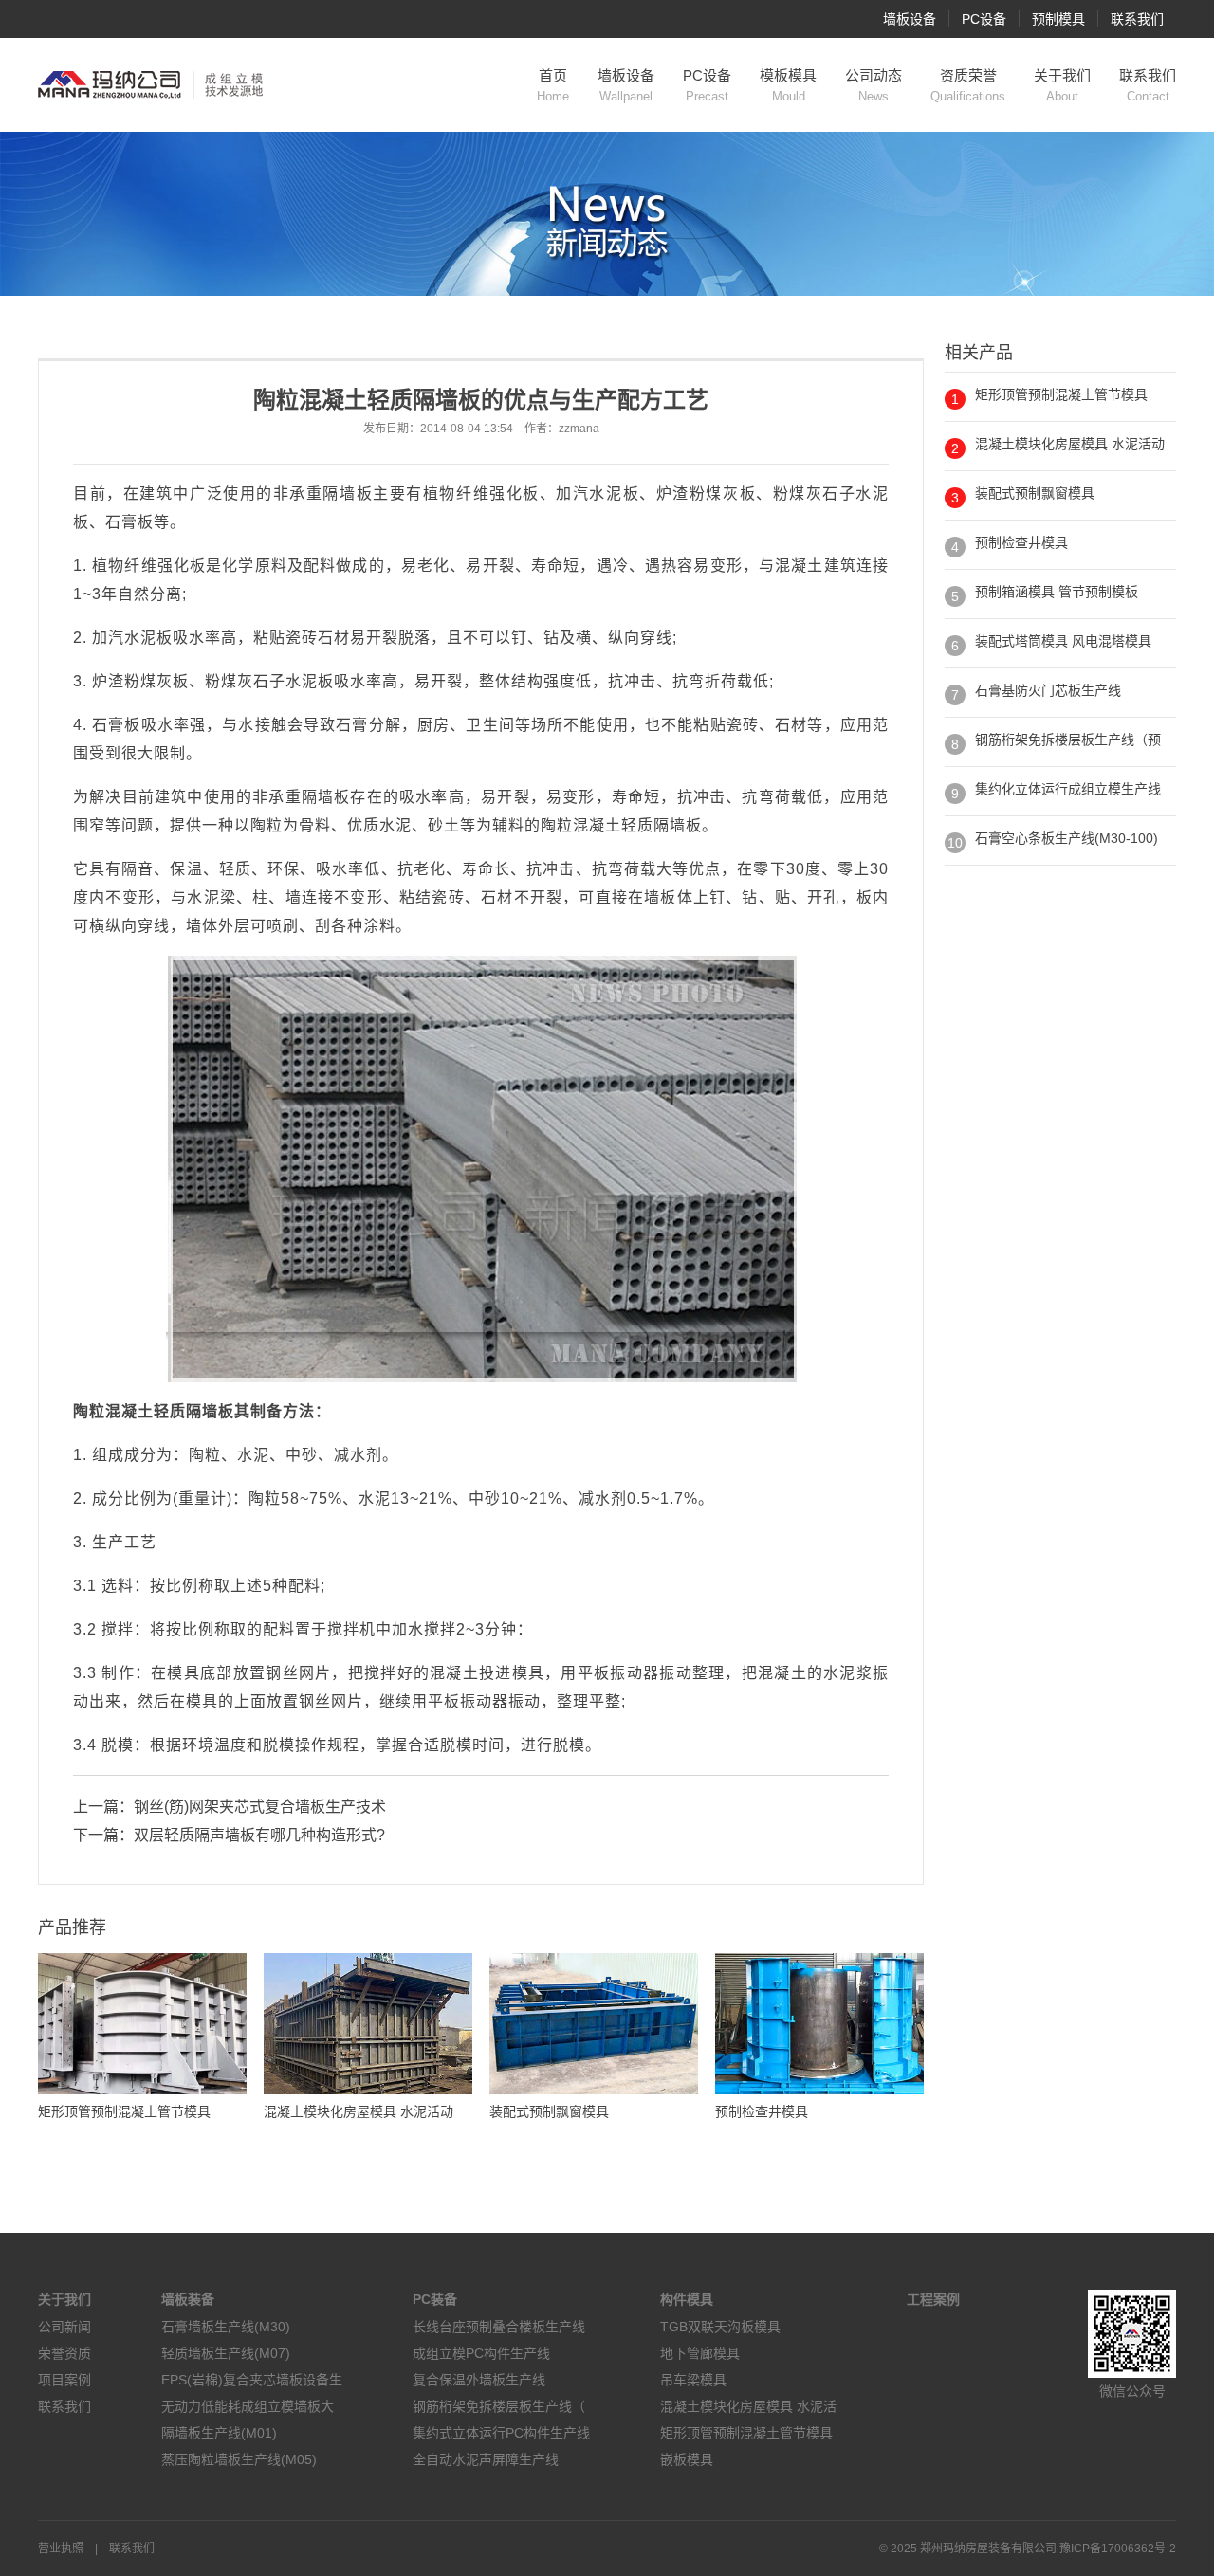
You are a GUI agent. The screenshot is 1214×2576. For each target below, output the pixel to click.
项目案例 (64, 2380)
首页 (553, 85)
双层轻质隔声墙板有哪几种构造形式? (259, 1835)
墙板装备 (188, 2299)
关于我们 (1062, 85)
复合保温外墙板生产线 (479, 2380)
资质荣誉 (968, 85)
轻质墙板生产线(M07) (226, 2353)
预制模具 (1058, 19)
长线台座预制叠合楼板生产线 (499, 2327)
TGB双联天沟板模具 (720, 2327)
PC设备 (984, 19)
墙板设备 (910, 19)
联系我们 (1137, 19)
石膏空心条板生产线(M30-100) (1067, 838)
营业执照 (61, 2549)
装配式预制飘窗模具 (1035, 493)
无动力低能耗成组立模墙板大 (248, 2406)
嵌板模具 (687, 2459)
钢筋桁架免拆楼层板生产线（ (499, 2406)
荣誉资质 (64, 2353)
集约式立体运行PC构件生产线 (501, 2433)
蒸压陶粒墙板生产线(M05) (239, 2459)
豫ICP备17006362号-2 (1118, 2549)
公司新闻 (64, 2327)
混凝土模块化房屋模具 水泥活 (748, 2406)
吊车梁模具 (693, 2380)
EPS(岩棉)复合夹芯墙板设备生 (252, 2380)
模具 (184, 1673)
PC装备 (435, 2299)
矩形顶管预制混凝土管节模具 (1061, 394)
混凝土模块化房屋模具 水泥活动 (1070, 444)
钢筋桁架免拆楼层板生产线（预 (1068, 740)
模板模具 (788, 85)
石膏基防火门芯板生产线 (1048, 690)
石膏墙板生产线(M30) (226, 2327)
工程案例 (933, 2299)
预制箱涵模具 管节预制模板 (1057, 592)
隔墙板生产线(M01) (219, 2433)
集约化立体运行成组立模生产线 (1068, 789)
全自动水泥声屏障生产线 (486, 2459)
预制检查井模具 (1021, 542)
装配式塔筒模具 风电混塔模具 (1063, 641)
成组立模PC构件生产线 (481, 2353)
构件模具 (687, 2299)
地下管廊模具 (700, 2353)
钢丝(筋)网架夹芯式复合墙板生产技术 (260, 1807)
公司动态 (874, 85)
